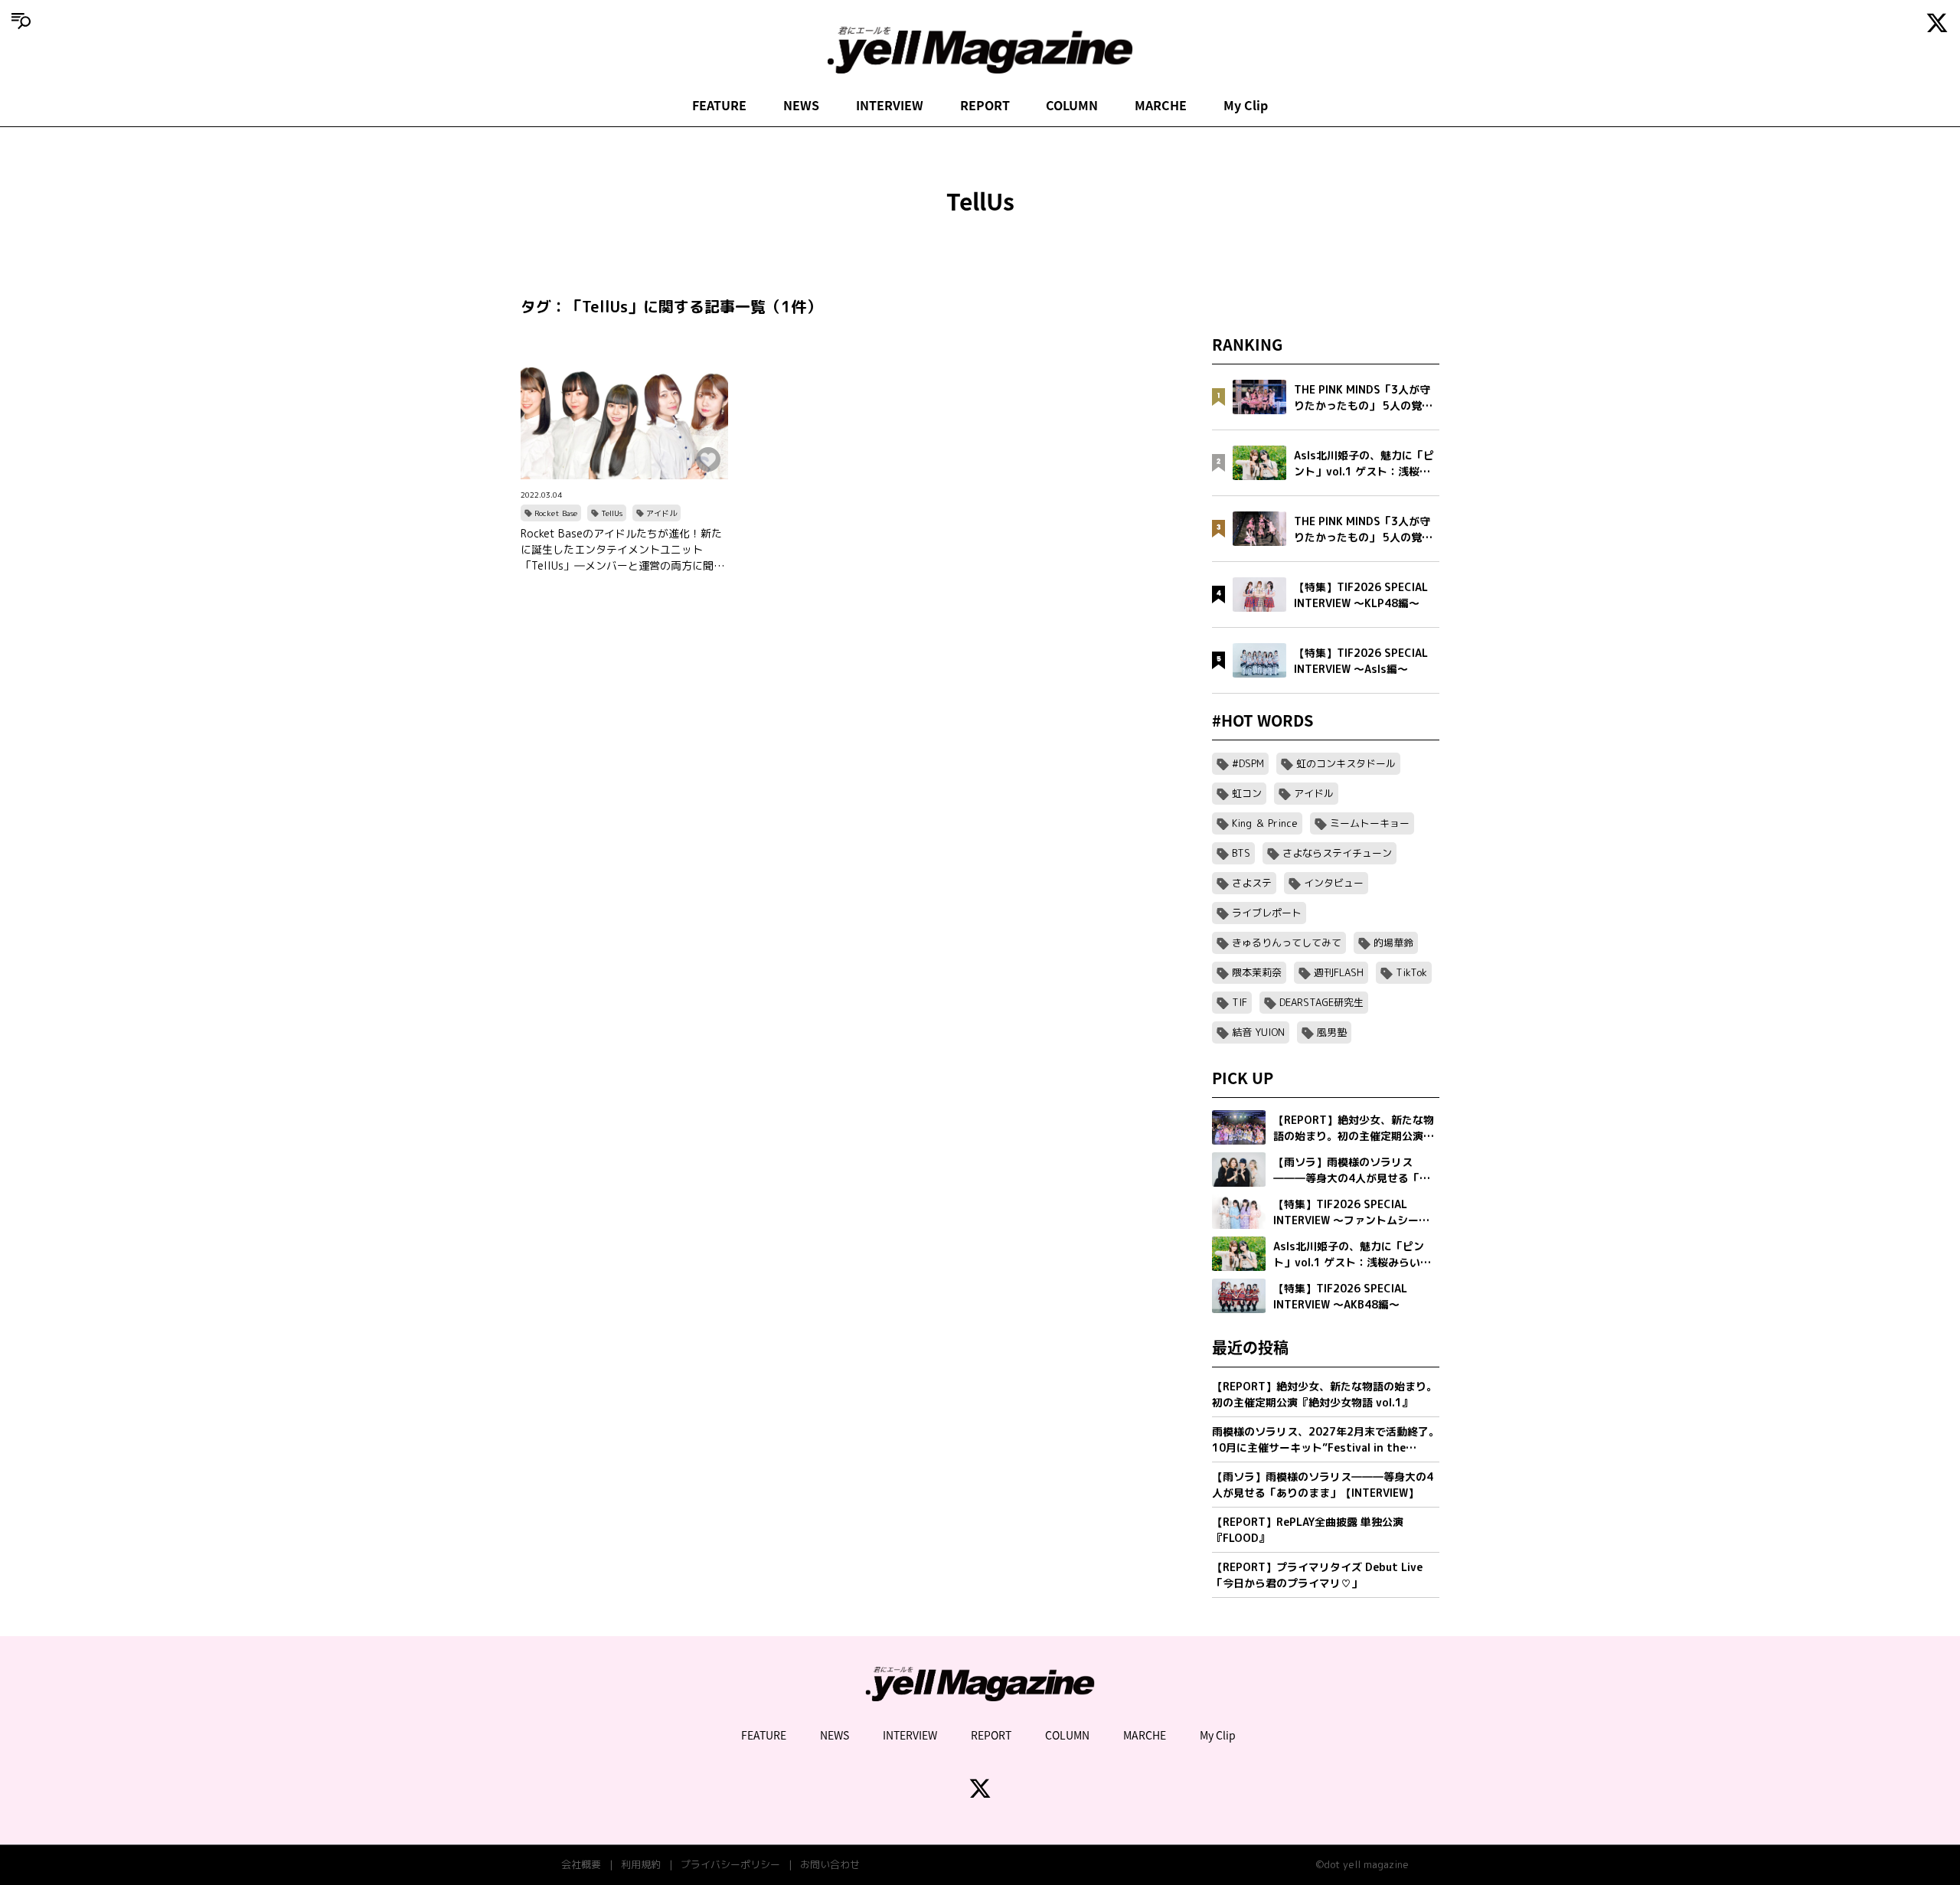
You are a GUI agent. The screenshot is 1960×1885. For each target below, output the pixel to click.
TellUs (612, 513)
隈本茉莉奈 (1257, 972)
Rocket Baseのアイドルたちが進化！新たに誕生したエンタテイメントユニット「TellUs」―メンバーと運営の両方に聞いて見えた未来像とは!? (622, 550)
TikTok (1411, 972)
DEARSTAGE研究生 (1321, 1002)
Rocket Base (556, 513)
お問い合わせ (830, 1864)
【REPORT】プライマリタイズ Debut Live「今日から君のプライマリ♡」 (1317, 1575)
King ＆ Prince (1265, 823)
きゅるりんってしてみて (1287, 942)
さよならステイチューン (1337, 853)
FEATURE (719, 105)
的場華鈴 (1393, 942)
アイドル (661, 513)
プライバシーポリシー (730, 1864)
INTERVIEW (890, 105)
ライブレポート (1267, 913)
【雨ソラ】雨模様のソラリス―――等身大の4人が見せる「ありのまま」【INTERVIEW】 (1323, 1485)
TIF (1240, 1002)
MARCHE (1161, 105)
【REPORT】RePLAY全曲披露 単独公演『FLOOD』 (1308, 1530)
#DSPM (1248, 763)
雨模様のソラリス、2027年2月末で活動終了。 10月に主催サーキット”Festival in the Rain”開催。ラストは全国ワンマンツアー (1326, 1440)
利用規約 (641, 1864)
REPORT (985, 105)
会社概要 (581, 1864)
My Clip (1246, 105)
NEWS (801, 105)
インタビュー (1334, 883)
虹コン (1247, 793)
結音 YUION (1258, 1032)
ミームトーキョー (1370, 823)
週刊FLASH (1339, 972)
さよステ (1252, 883)
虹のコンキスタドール (1346, 763)
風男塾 (1332, 1032)
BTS (1241, 853)
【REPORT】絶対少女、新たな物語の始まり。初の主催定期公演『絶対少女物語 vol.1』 (1325, 1394)
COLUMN (1072, 105)
